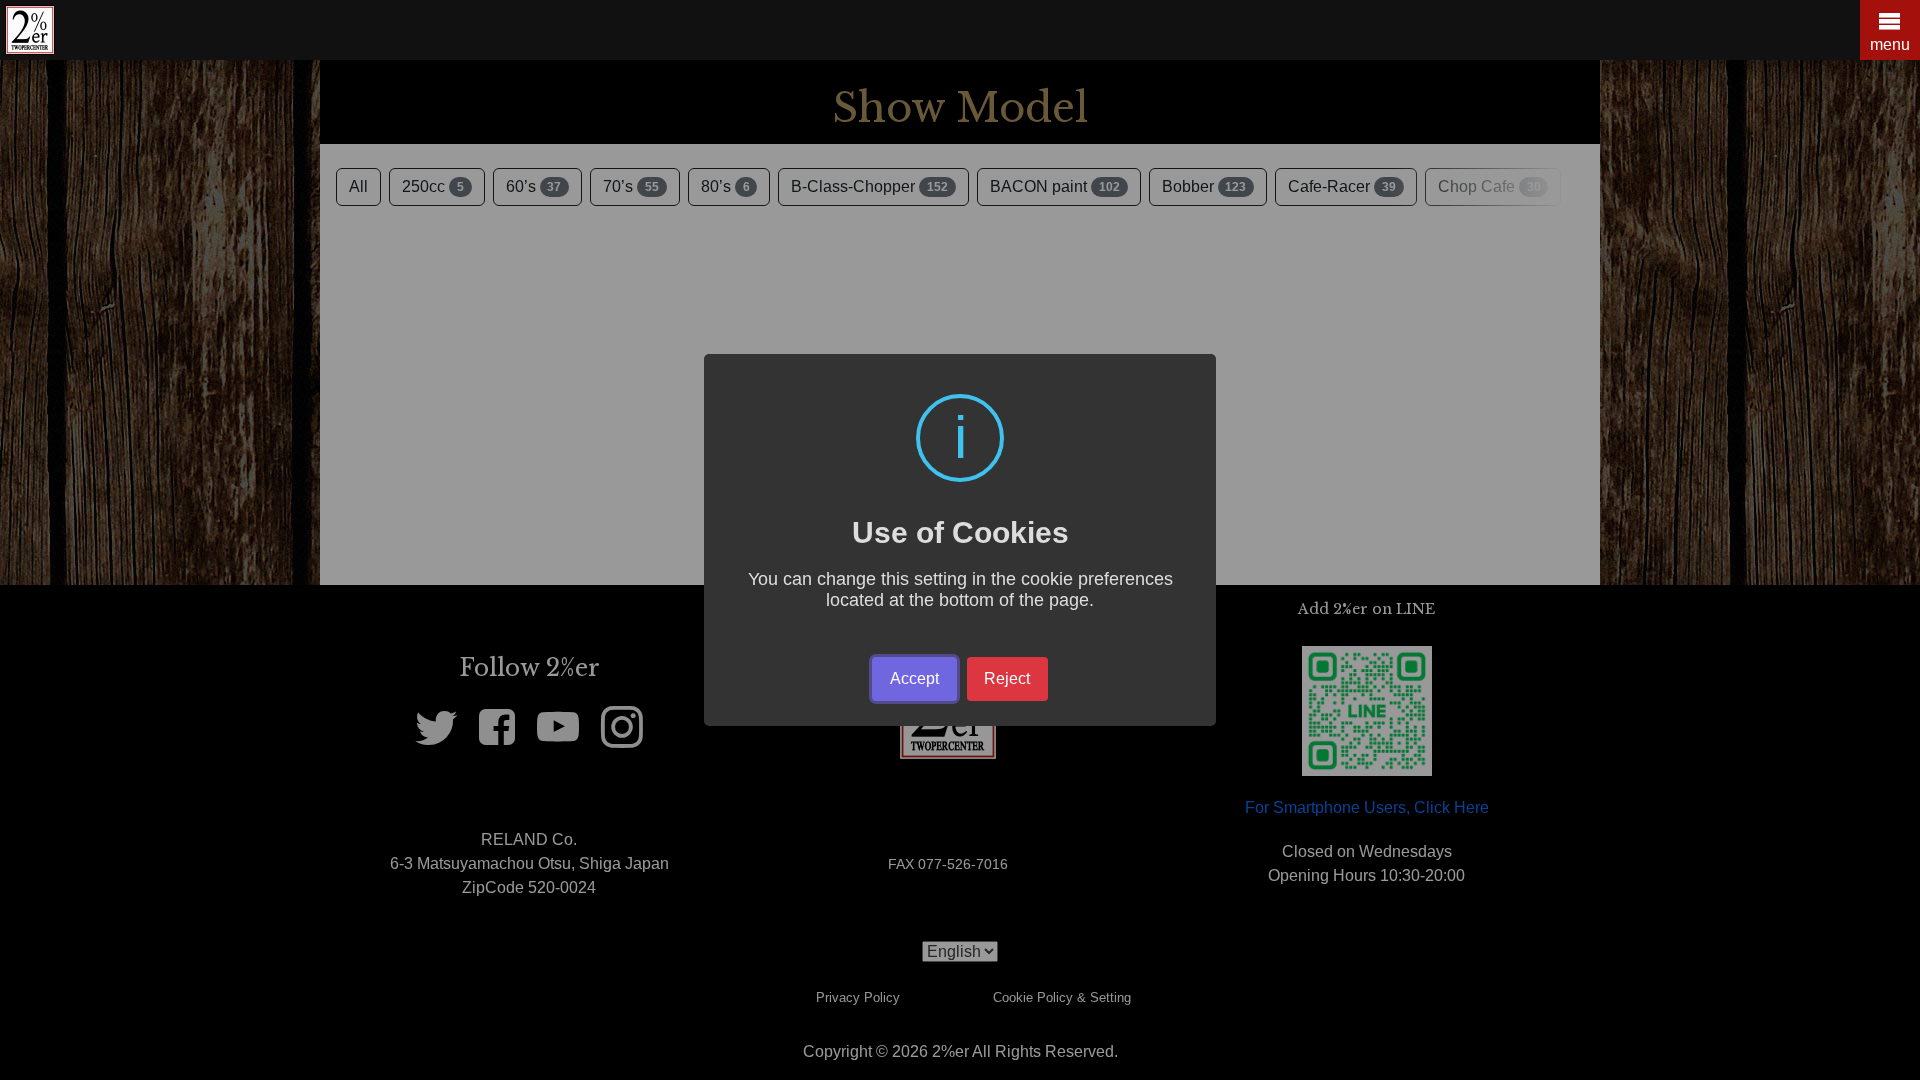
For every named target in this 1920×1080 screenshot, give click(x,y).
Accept (914, 678)
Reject (1007, 678)
